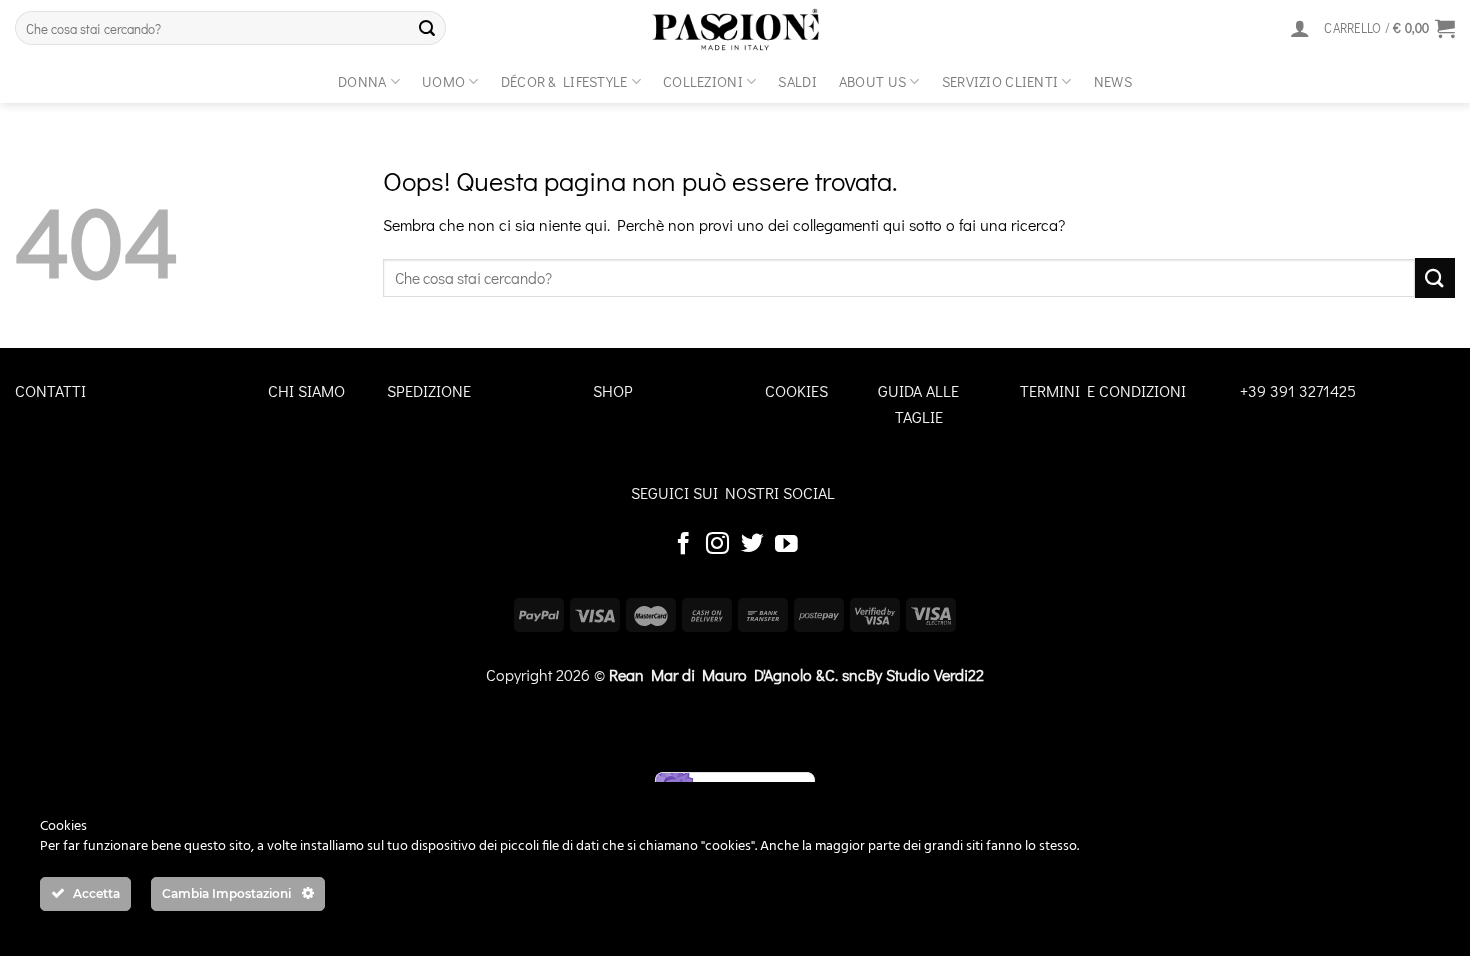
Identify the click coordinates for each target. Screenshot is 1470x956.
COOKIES (796, 390)
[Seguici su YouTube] (786, 545)
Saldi (797, 81)
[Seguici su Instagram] (717, 545)
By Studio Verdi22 (925, 674)
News (1113, 81)
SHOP (613, 390)
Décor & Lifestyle (564, 81)
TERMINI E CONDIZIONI (1103, 390)
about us (872, 81)
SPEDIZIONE (429, 390)
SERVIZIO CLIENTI (1000, 81)
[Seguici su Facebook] (683, 545)
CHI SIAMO (306, 390)
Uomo (443, 81)
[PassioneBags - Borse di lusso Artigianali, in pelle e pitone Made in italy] (735, 30)
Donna (362, 81)
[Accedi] (1300, 28)
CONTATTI (50, 390)
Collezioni (703, 81)
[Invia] (427, 28)
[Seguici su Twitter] (752, 545)
